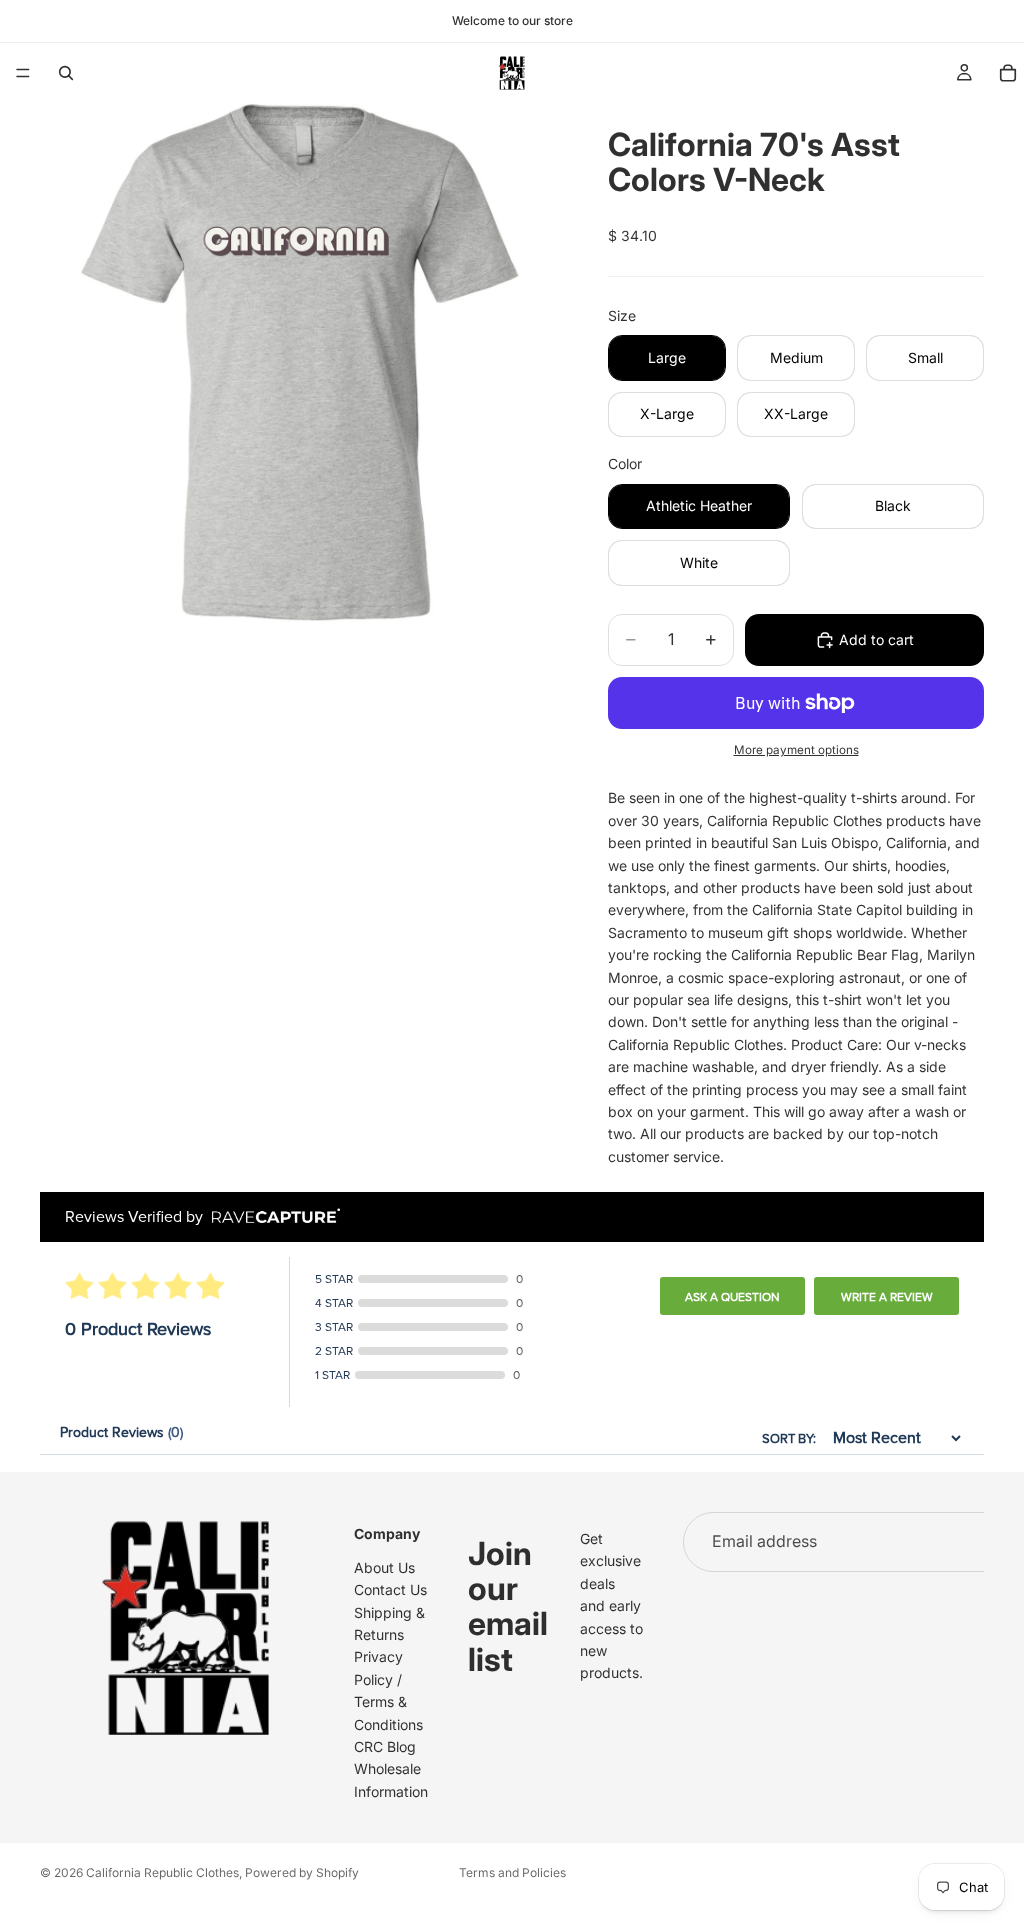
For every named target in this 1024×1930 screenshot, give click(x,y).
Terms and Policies (512, 1872)
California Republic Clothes (162, 1872)
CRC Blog (385, 1746)
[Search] (66, 73)
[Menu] (23, 73)
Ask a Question (732, 1297)
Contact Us (390, 1589)
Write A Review (887, 1297)
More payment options (796, 750)
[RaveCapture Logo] (271, 1217)
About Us (384, 1567)
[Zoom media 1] (300, 363)
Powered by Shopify (302, 1872)
